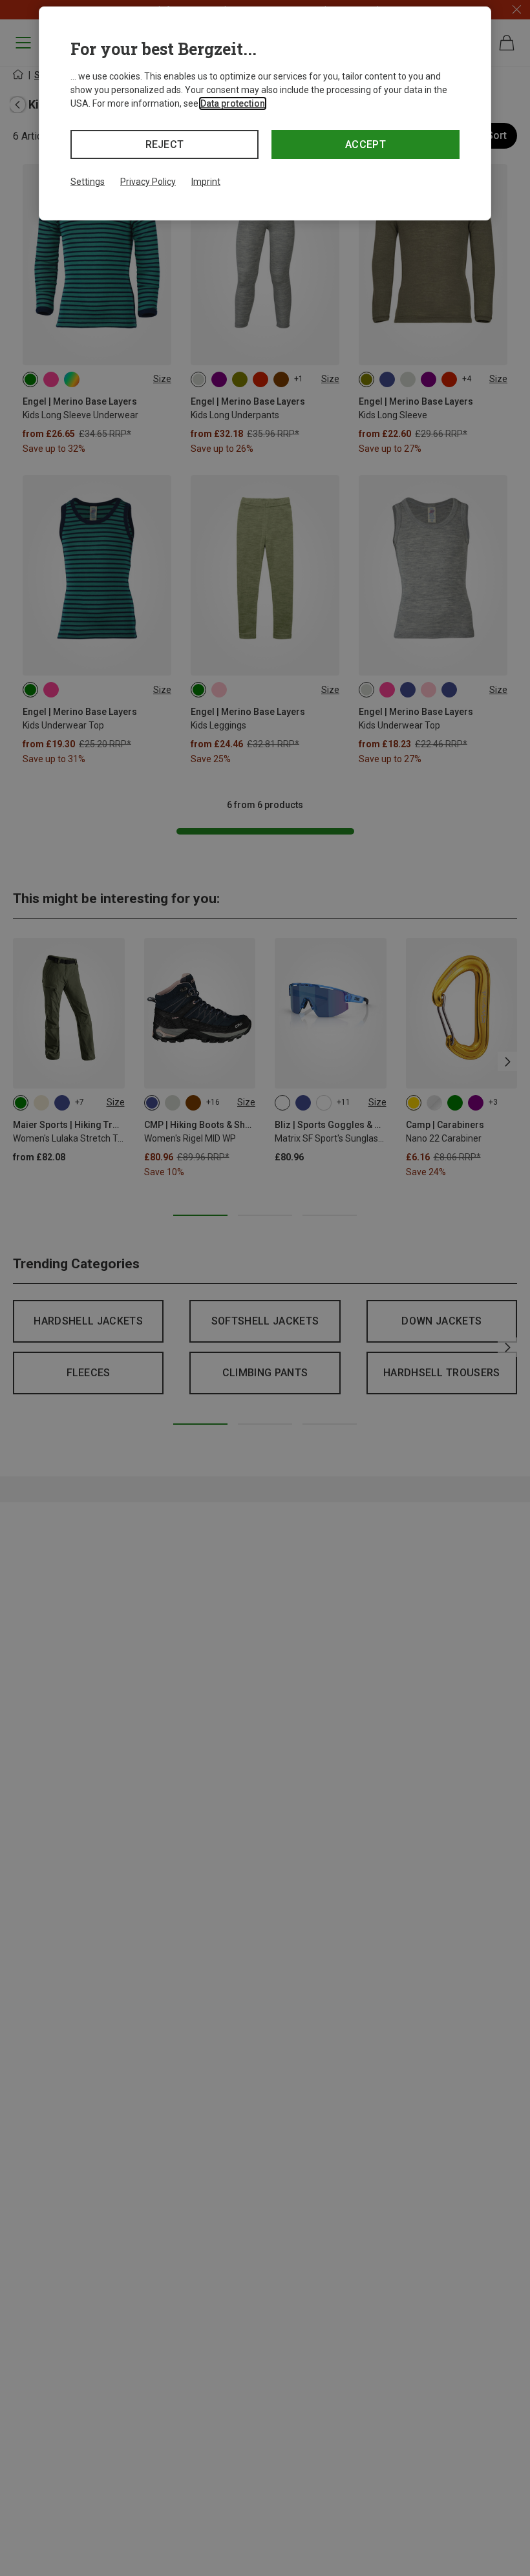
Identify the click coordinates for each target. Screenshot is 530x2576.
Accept (366, 144)
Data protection (233, 103)
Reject (165, 144)
